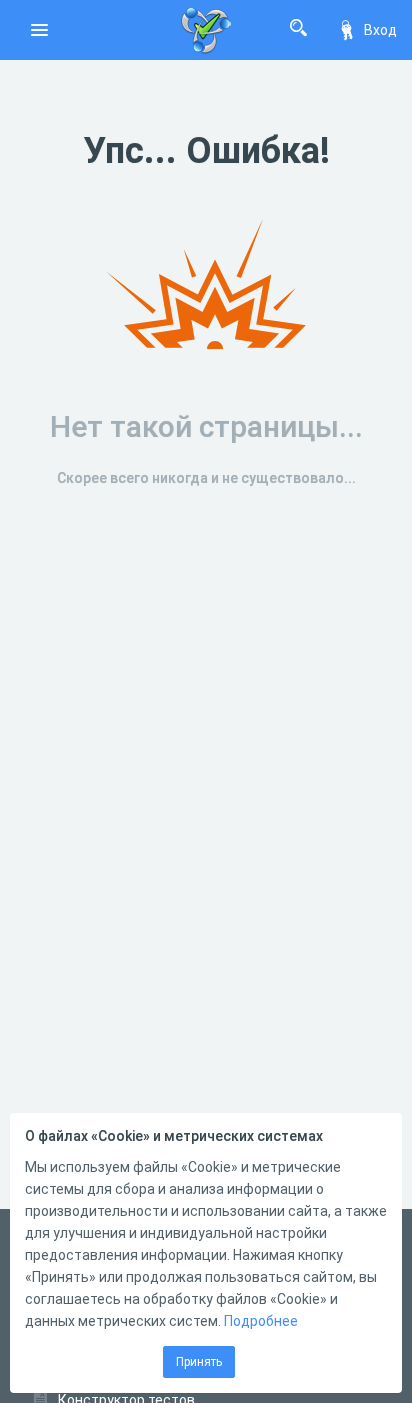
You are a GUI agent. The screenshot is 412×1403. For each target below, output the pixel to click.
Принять (199, 1362)
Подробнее (261, 1321)
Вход (380, 30)
